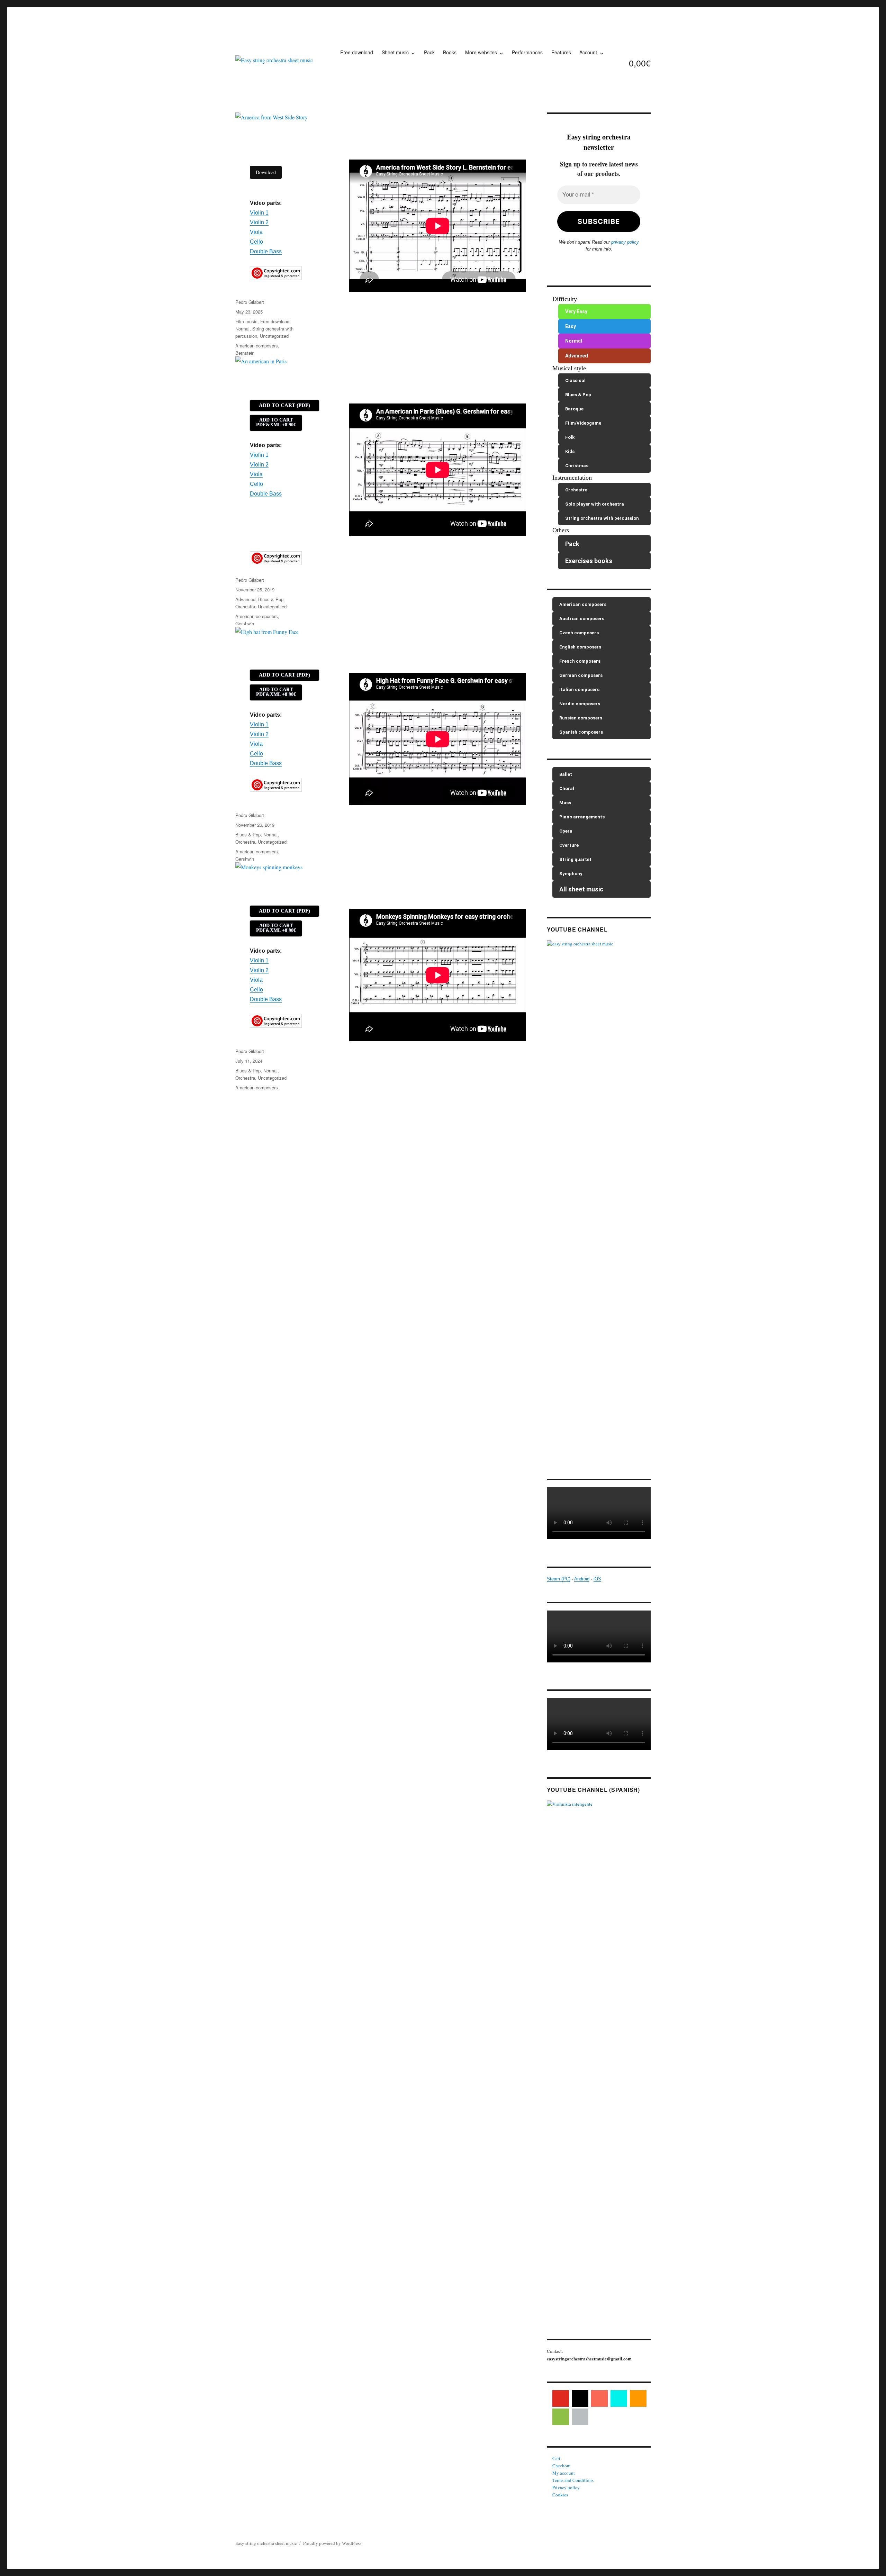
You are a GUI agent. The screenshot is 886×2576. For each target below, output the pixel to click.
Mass (565, 803)
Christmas (577, 466)
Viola (256, 232)
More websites (481, 52)
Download (266, 172)
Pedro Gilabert (250, 302)
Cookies (560, 2495)
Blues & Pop (271, 599)
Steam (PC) (559, 1579)
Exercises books (589, 561)
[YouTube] (561, 2398)
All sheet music (581, 889)
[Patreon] (599, 2398)
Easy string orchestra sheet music (266, 2543)
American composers (257, 346)
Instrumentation (572, 478)
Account (588, 52)
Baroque (574, 409)
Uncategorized (274, 336)
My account (564, 2473)
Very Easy (576, 311)
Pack (429, 52)
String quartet (575, 859)
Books (450, 52)
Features (561, 52)
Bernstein (245, 353)
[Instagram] (580, 2398)
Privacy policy (566, 2487)
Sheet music (395, 52)
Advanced (245, 599)
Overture (569, 845)
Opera (566, 831)
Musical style (569, 368)
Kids (570, 451)
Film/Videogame (583, 423)
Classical (575, 380)
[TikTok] (619, 2398)
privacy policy (625, 242)
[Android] (561, 2417)
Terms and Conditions (573, 2480)
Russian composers (581, 718)
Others (561, 530)
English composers (580, 647)
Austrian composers (582, 619)
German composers (581, 675)
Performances (527, 52)
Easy (571, 326)
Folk (570, 437)
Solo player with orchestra (595, 504)
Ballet (566, 774)
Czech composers (579, 633)
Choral (567, 788)
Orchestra (245, 606)
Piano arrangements (582, 817)
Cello (256, 242)
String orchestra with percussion (602, 518)
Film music (246, 321)
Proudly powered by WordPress (332, 2543)
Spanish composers (581, 732)
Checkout (562, 2466)
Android (582, 1579)
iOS (597, 1579)
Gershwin (245, 623)
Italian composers (579, 690)
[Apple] (580, 2417)
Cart (556, 2458)
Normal (242, 329)
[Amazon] (638, 2398)
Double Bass (266, 251)
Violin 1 (259, 213)
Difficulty (565, 299)
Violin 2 (259, 222)
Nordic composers (580, 704)
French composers (580, 661)
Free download (357, 52)
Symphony (571, 874)
